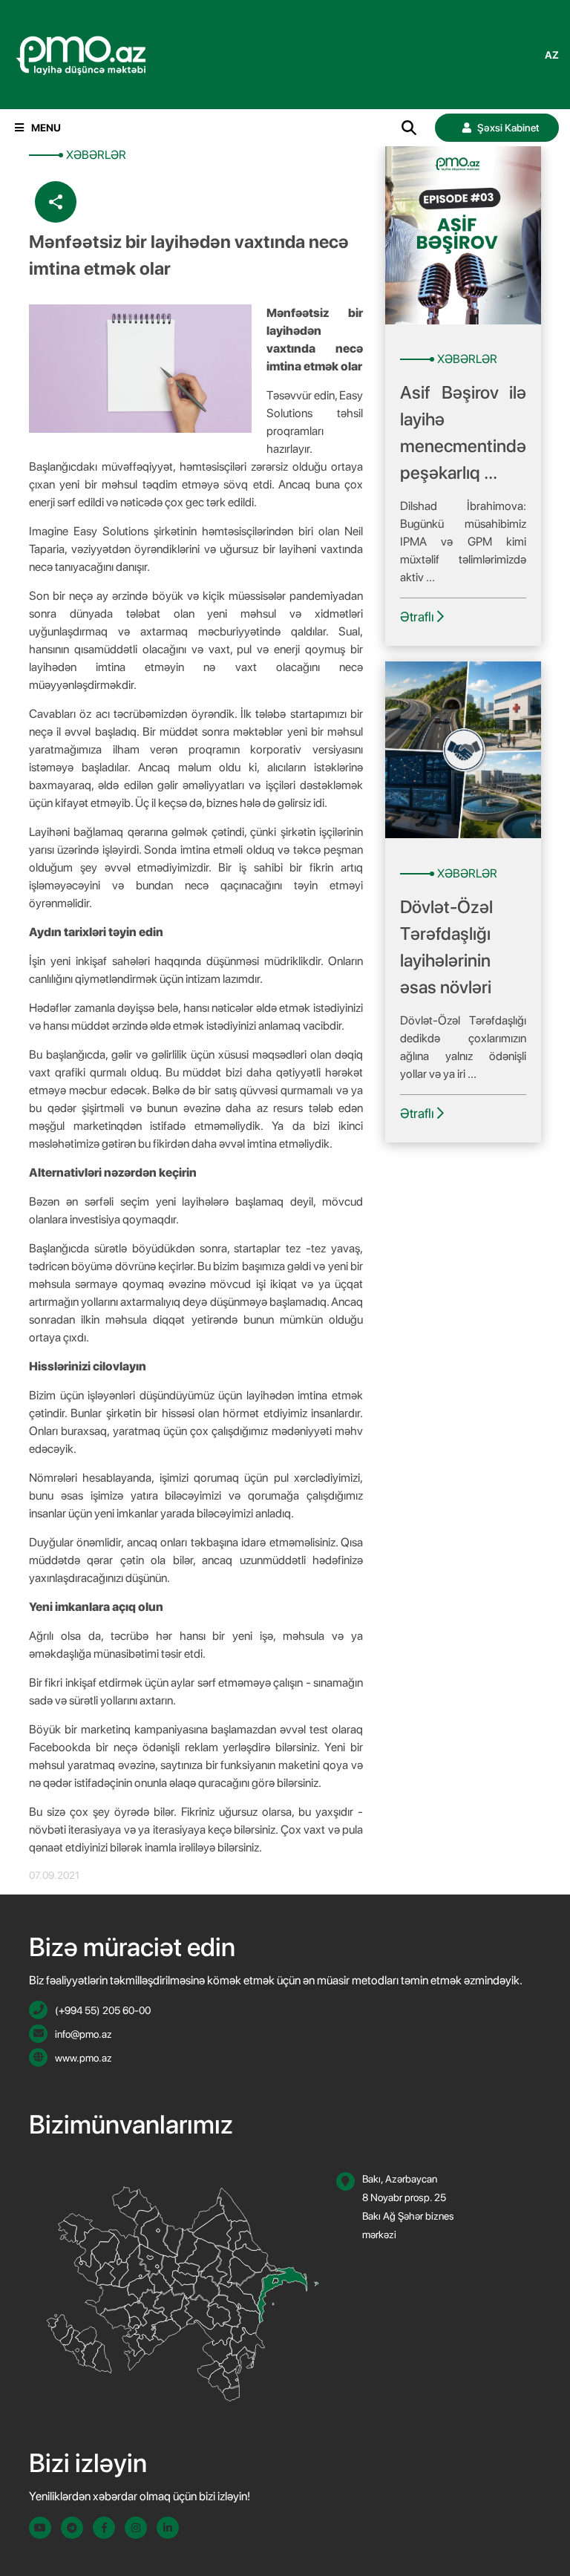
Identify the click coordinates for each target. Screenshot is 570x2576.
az (552, 55)
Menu (46, 128)
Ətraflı (419, 617)
